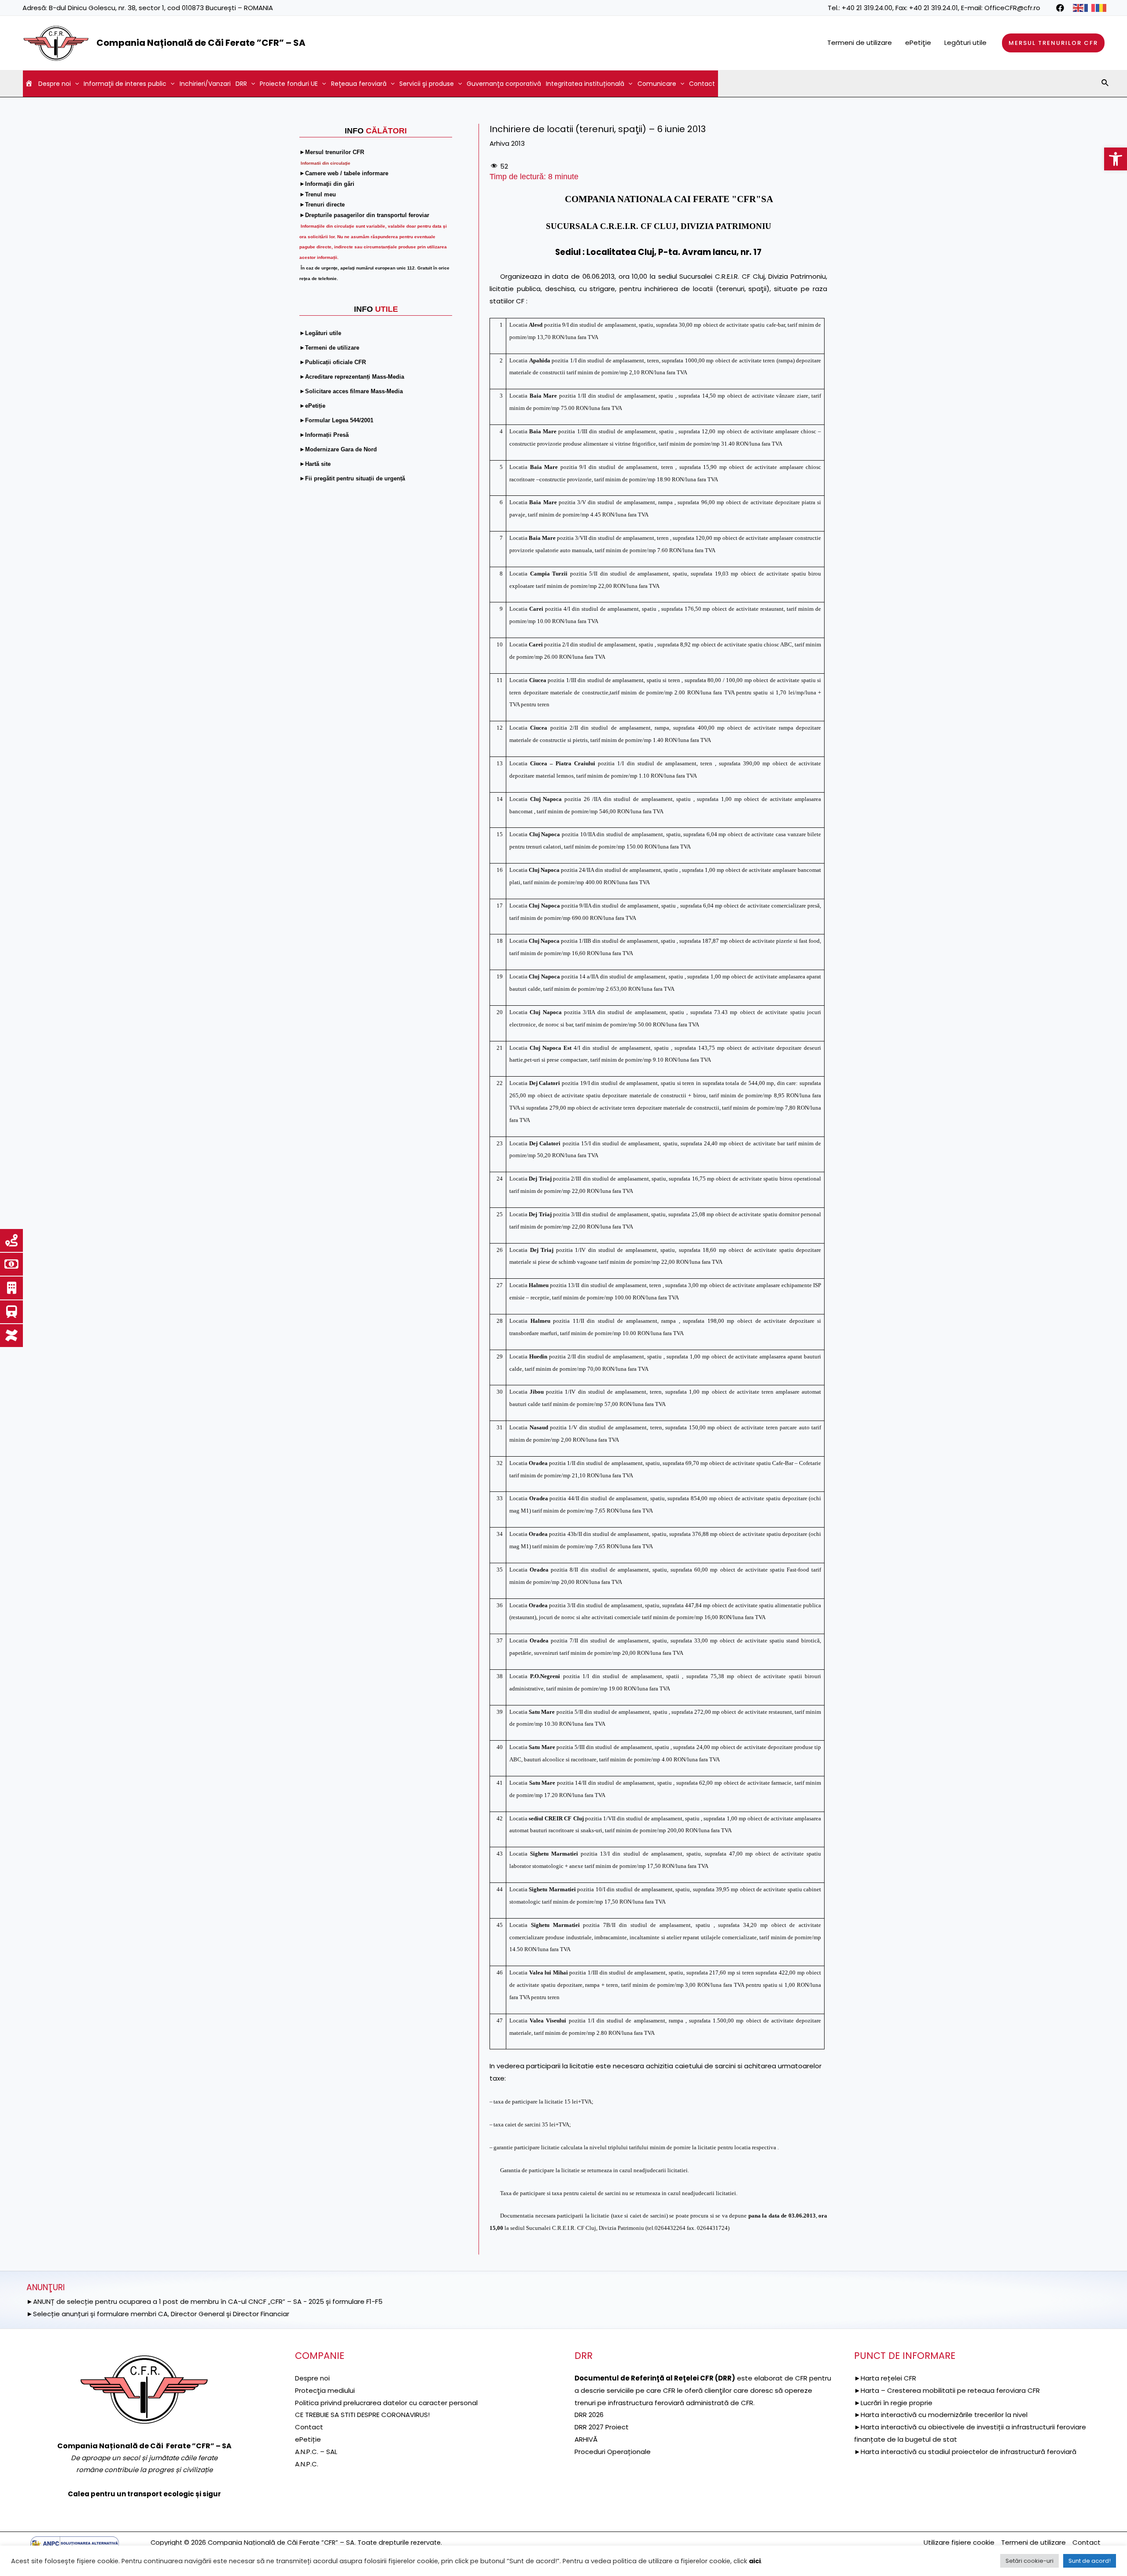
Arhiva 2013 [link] (507, 143)
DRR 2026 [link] (589, 2415)
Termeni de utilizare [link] (860, 42)
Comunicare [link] (657, 84)
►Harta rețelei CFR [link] (885, 2378)
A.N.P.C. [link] (307, 2464)
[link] (1116, 159)
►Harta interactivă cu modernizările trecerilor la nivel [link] (941, 2415)
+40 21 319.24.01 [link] (934, 8)
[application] (75, 84)
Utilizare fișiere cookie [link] (959, 2542)
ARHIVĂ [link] (586, 2439)
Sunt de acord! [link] (1090, 2561)
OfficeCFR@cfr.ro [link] (1012, 8)
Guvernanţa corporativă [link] (504, 84)
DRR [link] (241, 84)
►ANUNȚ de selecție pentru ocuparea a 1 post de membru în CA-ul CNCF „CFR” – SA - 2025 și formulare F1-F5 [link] (204, 2301)
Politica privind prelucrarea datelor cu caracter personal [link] (386, 2403)
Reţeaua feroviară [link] (359, 84)
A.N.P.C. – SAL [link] (316, 2452)
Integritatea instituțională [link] (585, 84)
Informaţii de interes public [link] (125, 84)
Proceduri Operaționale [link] (613, 2452)
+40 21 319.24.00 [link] (867, 8)
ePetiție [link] (308, 2439)
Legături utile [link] (965, 42)
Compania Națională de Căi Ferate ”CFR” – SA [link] (201, 43)
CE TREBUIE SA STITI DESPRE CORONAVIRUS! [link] (362, 2415)
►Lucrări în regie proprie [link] (893, 2403)
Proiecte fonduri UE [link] (289, 84)
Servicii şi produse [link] (427, 84)
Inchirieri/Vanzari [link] (205, 84)
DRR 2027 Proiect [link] (602, 2427)
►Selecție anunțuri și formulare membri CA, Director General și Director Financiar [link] (158, 2314)
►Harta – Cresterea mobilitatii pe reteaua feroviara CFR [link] (947, 2390)
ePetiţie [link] (918, 42)
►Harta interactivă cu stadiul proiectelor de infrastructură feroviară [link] (965, 2452)
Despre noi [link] (55, 84)
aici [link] (755, 2561)
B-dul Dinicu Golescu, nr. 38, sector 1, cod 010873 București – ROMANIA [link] (161, 8)
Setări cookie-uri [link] (1029, 2561)
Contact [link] (702, 84)
